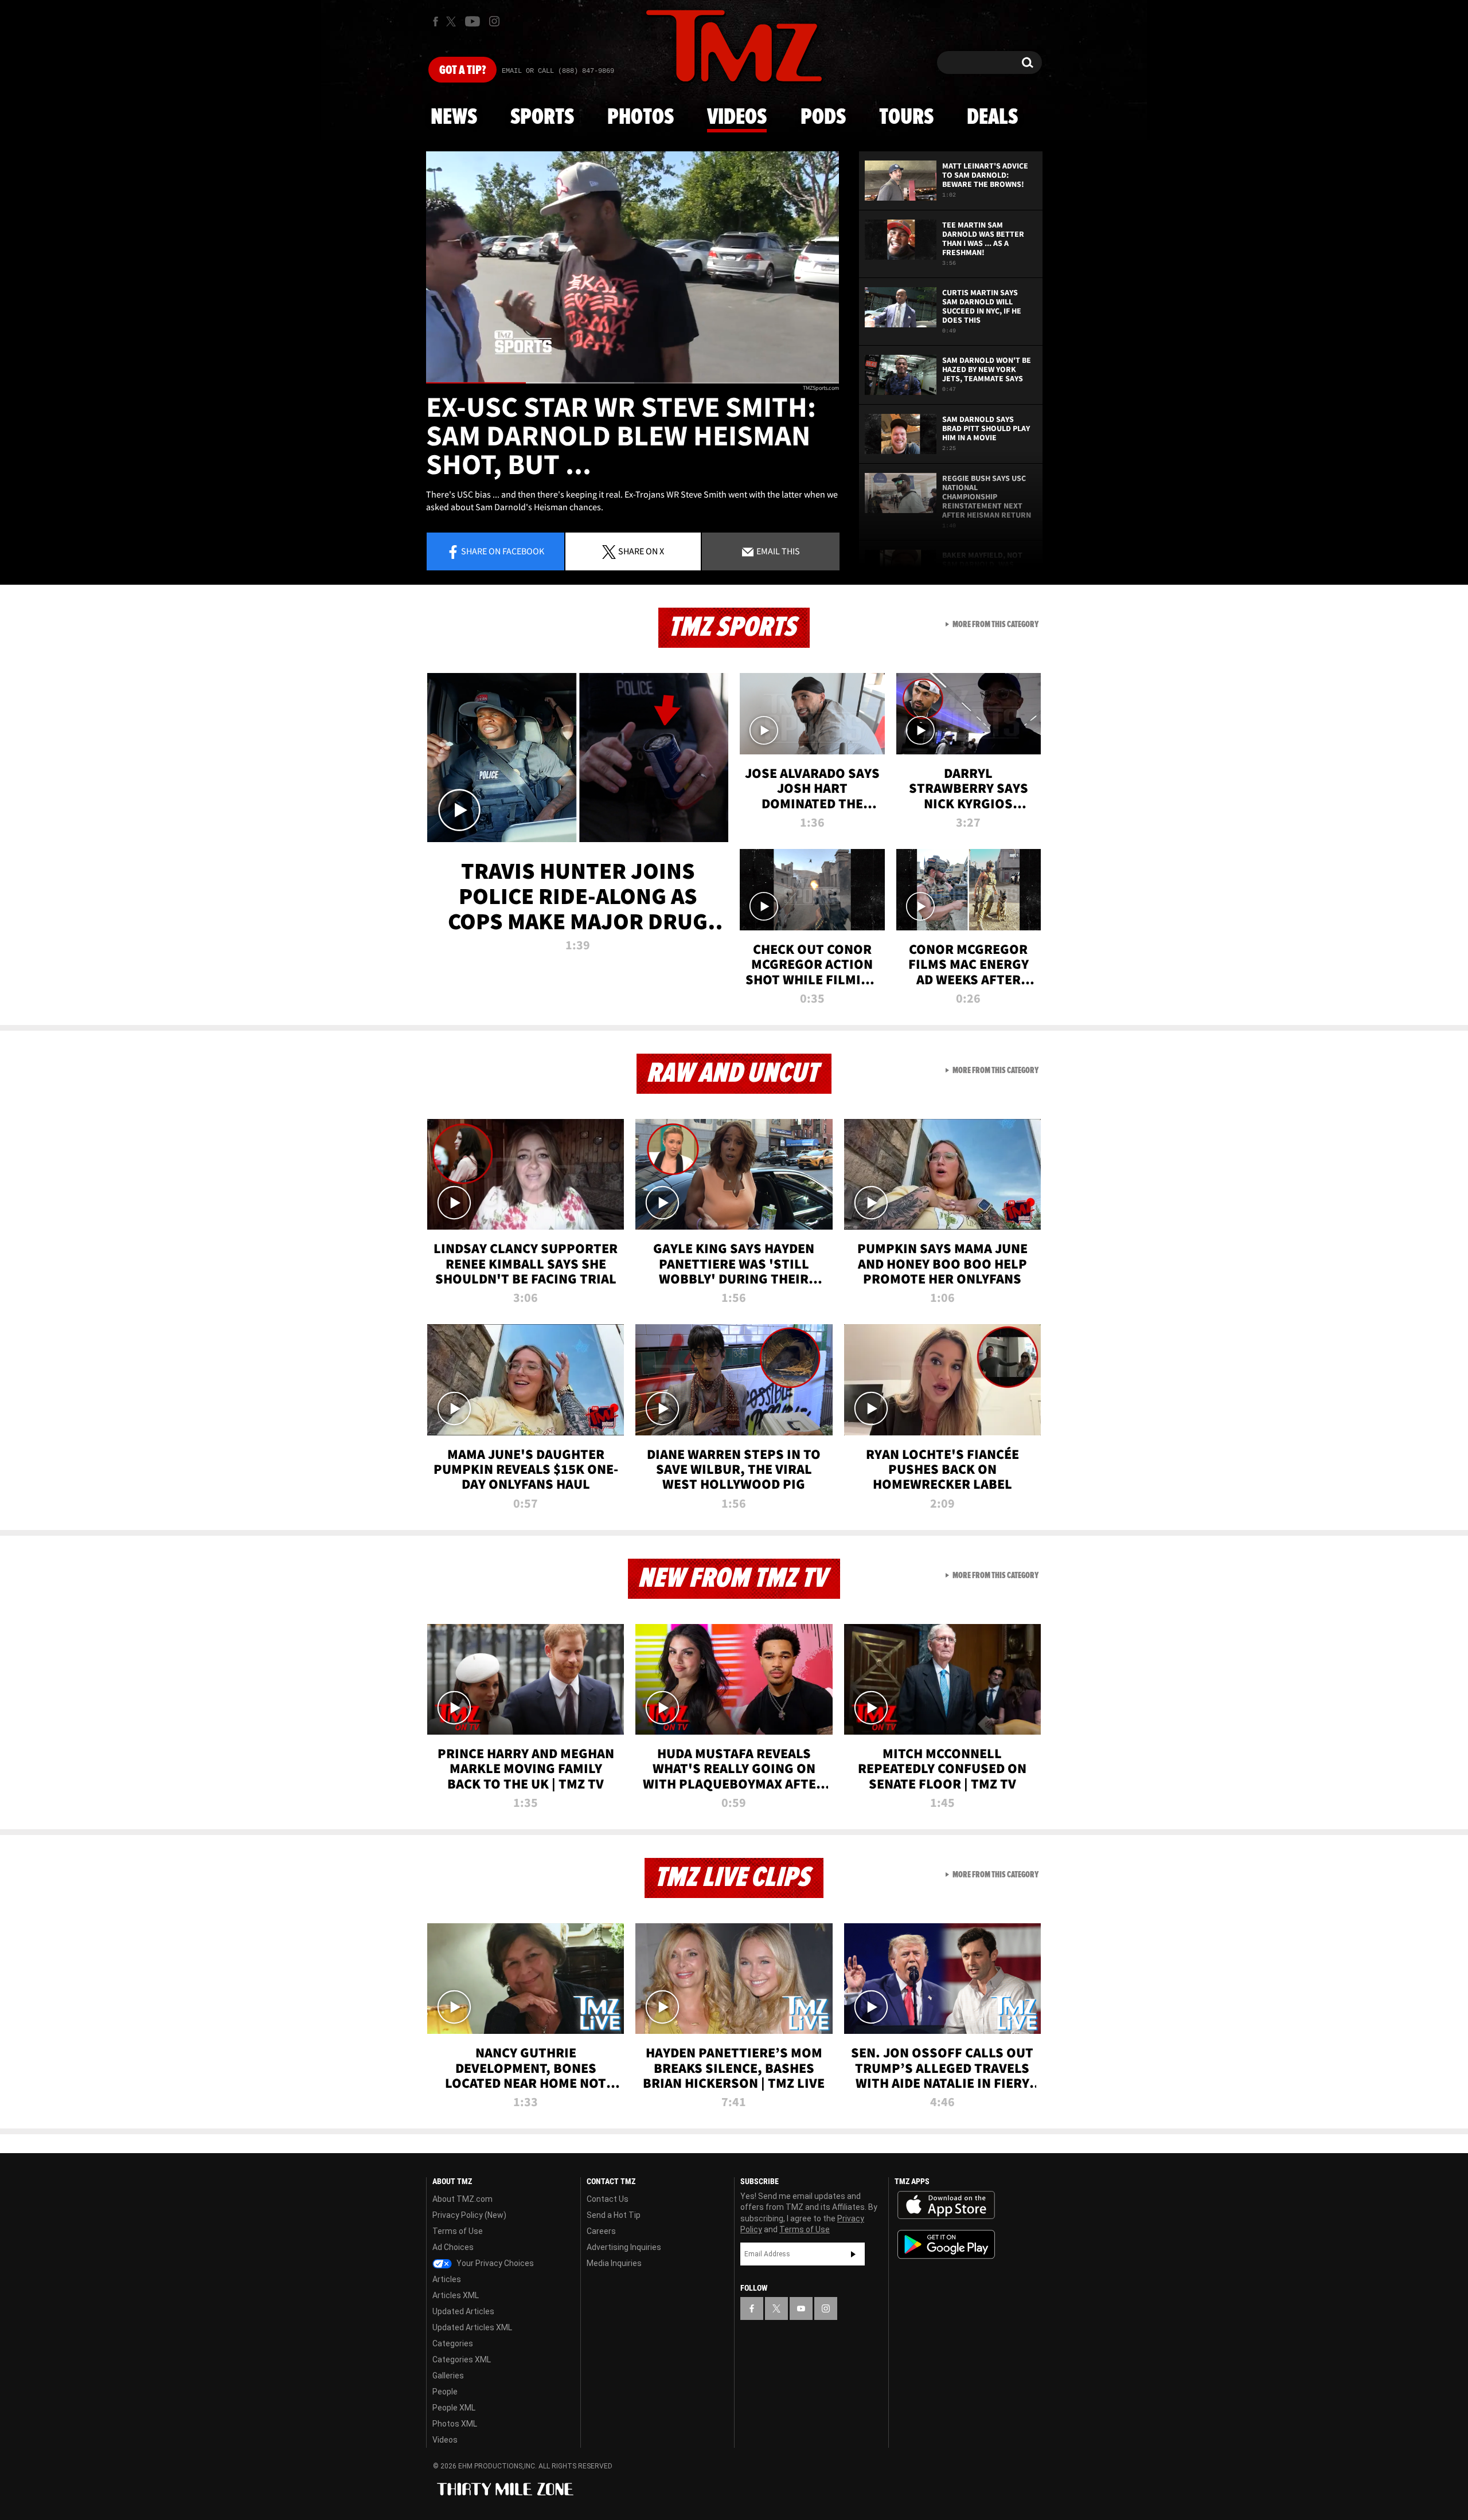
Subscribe (853, 2254)
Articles (447, 2279)
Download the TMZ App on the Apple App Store (946, 2205)
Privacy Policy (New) (469, 2215)
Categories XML (462, 2359)
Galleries (448, 2376)
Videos (737, 118)
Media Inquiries (614, 2263)
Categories (453, 2343)
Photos (641, 118)
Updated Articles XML (472, 2327)
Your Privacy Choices (494, 2263)
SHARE (641, 551)
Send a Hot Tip (614, 2215)
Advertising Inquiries (624, 2247)
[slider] (633, 383)
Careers (601, 2231)
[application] (633, 267)
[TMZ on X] (453, 21)
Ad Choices (453, 2247)
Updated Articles (463, 2311)
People (445, 2392)
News (454, 118)
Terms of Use (458, 2231)
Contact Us (608, 2199)
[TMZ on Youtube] (473, 21)
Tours (906, 118)
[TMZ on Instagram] (494, 21)
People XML (454, 2408)
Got (462, 71)
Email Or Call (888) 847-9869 (558, 71)
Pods (823, 118)
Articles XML (456, 2295)
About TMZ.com (462, 2199)
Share (503, 551)
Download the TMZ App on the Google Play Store (946, 2245)
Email (777, 551)
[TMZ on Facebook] (436, 21)
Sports (542, 118)
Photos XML (455, 2424)
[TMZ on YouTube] (801, 2308)
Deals (992, 118)
